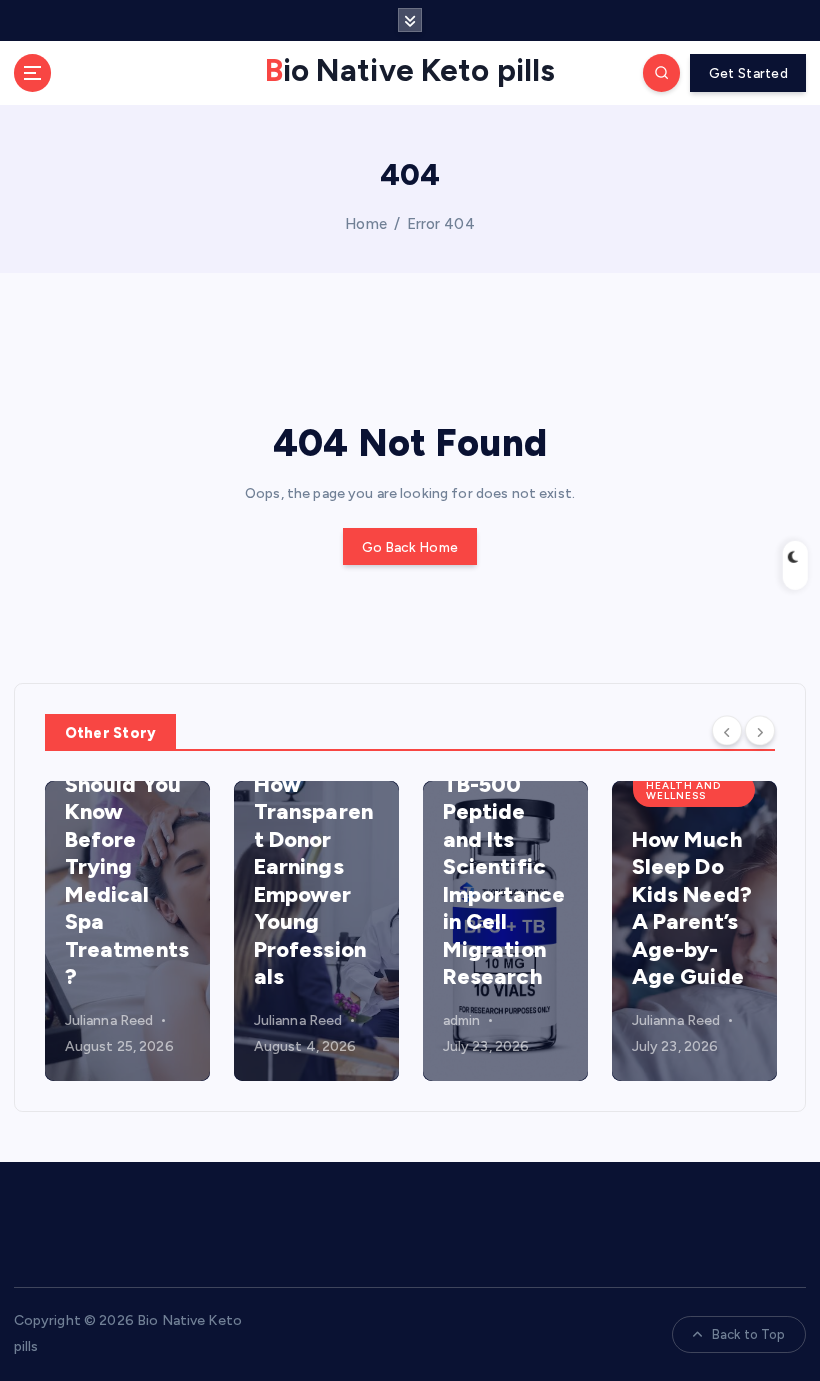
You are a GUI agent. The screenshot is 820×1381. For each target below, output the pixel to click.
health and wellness (683, 790)
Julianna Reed (109, 1020)
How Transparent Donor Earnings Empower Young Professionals (313, 881)
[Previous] (727, 730)
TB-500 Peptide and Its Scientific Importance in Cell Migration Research (504, 881)
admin (462, 1020)
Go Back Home (410, 547)
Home (366, 224)
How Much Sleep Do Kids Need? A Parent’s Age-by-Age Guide (692, 908)
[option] (127, 931)
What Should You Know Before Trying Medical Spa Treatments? (127, 866)
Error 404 (441, 224)
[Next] (760, 730)
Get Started (748, 73)
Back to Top (749, 1334)
